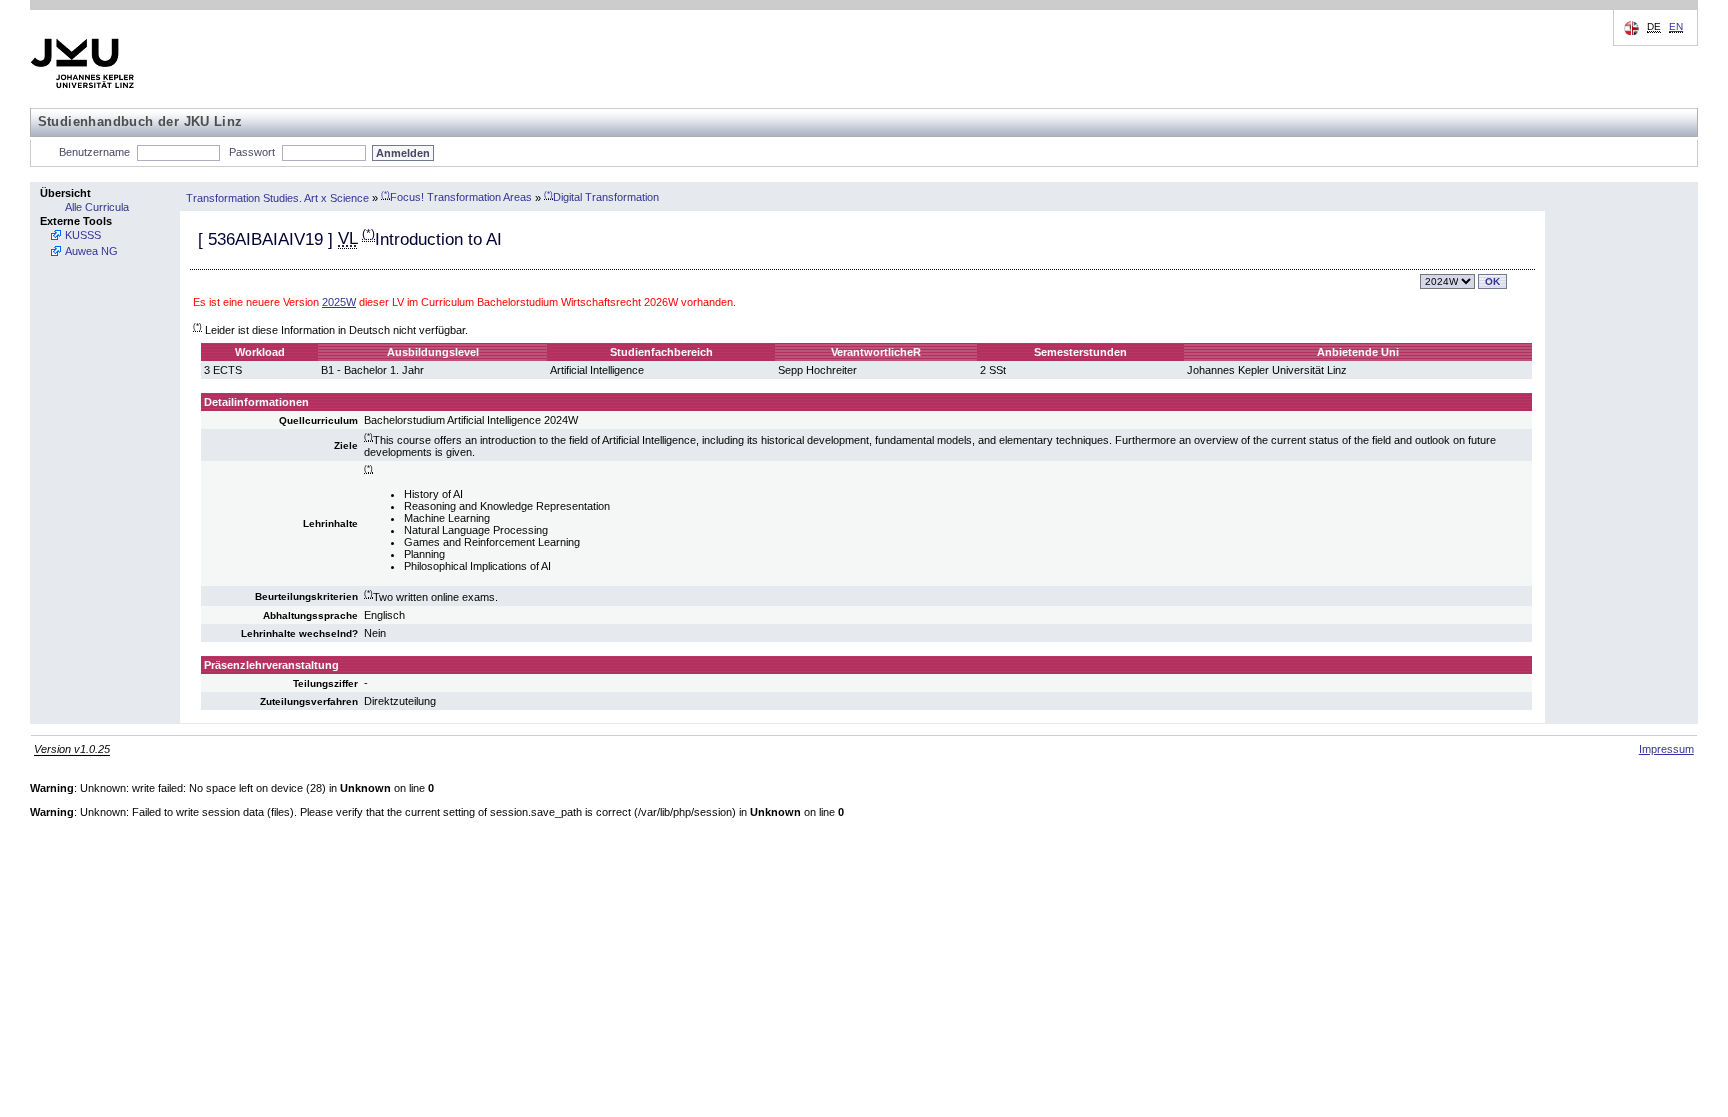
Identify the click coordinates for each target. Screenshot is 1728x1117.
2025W (339, 302)
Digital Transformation (601, 197)
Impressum (1666, 749)
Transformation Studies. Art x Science (277, 197)
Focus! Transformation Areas (456, 197)
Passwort (252, 152)
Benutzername (94, 152)
